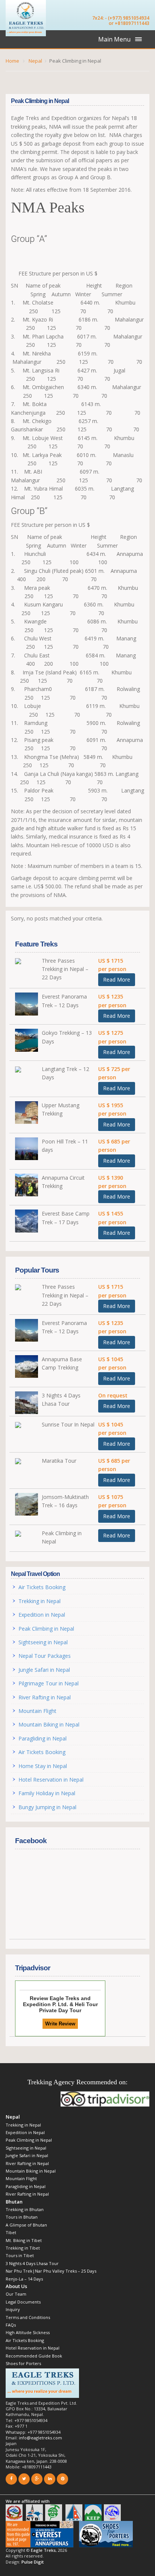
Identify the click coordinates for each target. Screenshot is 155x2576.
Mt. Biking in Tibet (24, 2240)
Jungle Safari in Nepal (44, 1670)
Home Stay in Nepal (43, 1766)
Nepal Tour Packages (45, 1656)
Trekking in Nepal (40, 1601)
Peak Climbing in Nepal (46, 1629)
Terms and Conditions (28, 2317)
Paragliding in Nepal (43, 1738)
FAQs (11, 2325)
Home (12, 61)
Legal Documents (23, 2302)
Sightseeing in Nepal (43, 1642)
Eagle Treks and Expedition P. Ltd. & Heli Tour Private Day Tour (60, 2004)
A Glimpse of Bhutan (26, 2225)
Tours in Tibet (20, 2255)
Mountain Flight (37, 1711)
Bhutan (14, 2202)
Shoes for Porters (23, 2363)
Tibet (11, 2232)
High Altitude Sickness (28, 2332)
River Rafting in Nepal (46, 1697)
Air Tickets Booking (42, 1587)
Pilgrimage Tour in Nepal (49, 1683)
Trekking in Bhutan (25, 2209)
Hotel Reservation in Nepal (51, 1780)
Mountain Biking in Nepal (49, 1724)
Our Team (16, 2294)
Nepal (35, 61)
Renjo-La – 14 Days (24, 2279)
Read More (117, 979)
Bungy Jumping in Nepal (47, 1807)
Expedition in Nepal (42, 1615)
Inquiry (13, 2309)
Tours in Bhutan (22, 2217)
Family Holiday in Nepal (47, 1793)
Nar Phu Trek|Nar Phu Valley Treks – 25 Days (51, 2271)
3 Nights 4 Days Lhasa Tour (32, 2263)
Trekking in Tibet (23, 2248)
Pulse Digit (33, 2562)
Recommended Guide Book (34, 2356)
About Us (16, 2286)
